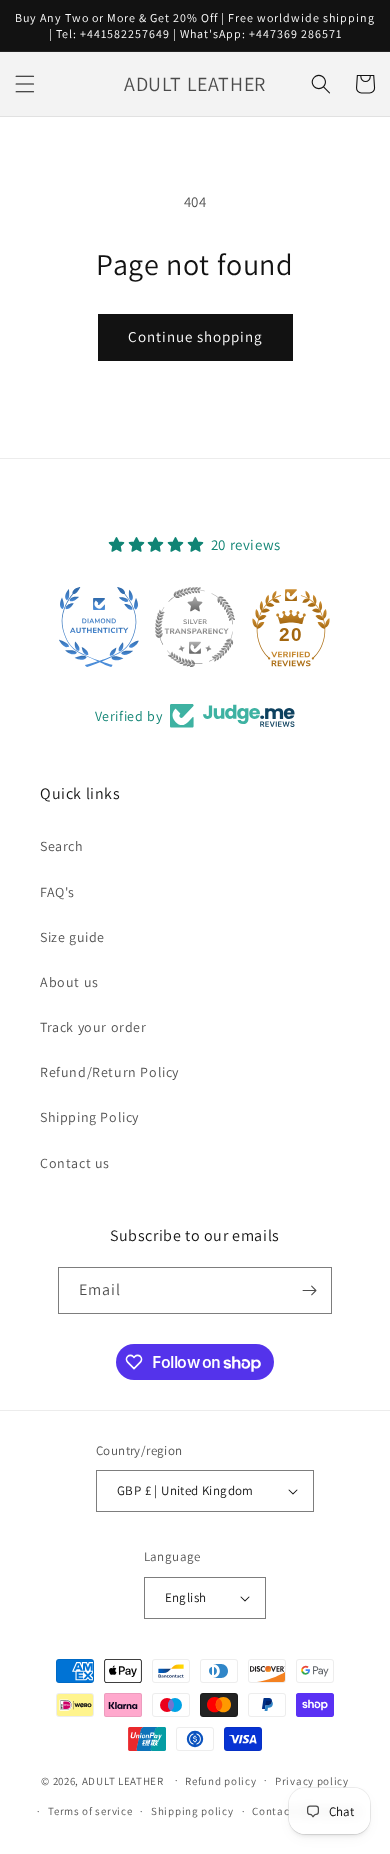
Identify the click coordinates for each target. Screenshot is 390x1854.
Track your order (93, 1027)
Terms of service (90, 1811)
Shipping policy (192, 1811)
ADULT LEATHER (123, 1780)
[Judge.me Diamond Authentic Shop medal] (99, 627)
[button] (25, 84)
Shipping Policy (89, 1117)
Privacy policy (312, 1781)
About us (69, 982)
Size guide (72, 937)
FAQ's (57, 892)
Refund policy (220, 1781)
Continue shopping (195, 336)
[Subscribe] (309, 1290)
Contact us (75, 1163)
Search (62, 846)
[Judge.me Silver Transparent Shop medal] (195, 627)
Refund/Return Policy (109, 1072)
